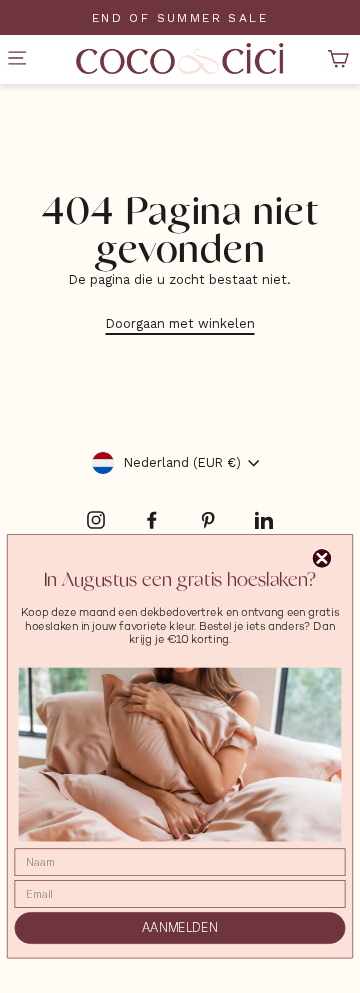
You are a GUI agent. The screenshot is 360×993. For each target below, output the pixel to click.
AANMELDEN (180, 928)
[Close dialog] (322, 558)
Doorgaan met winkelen (180, 323)
